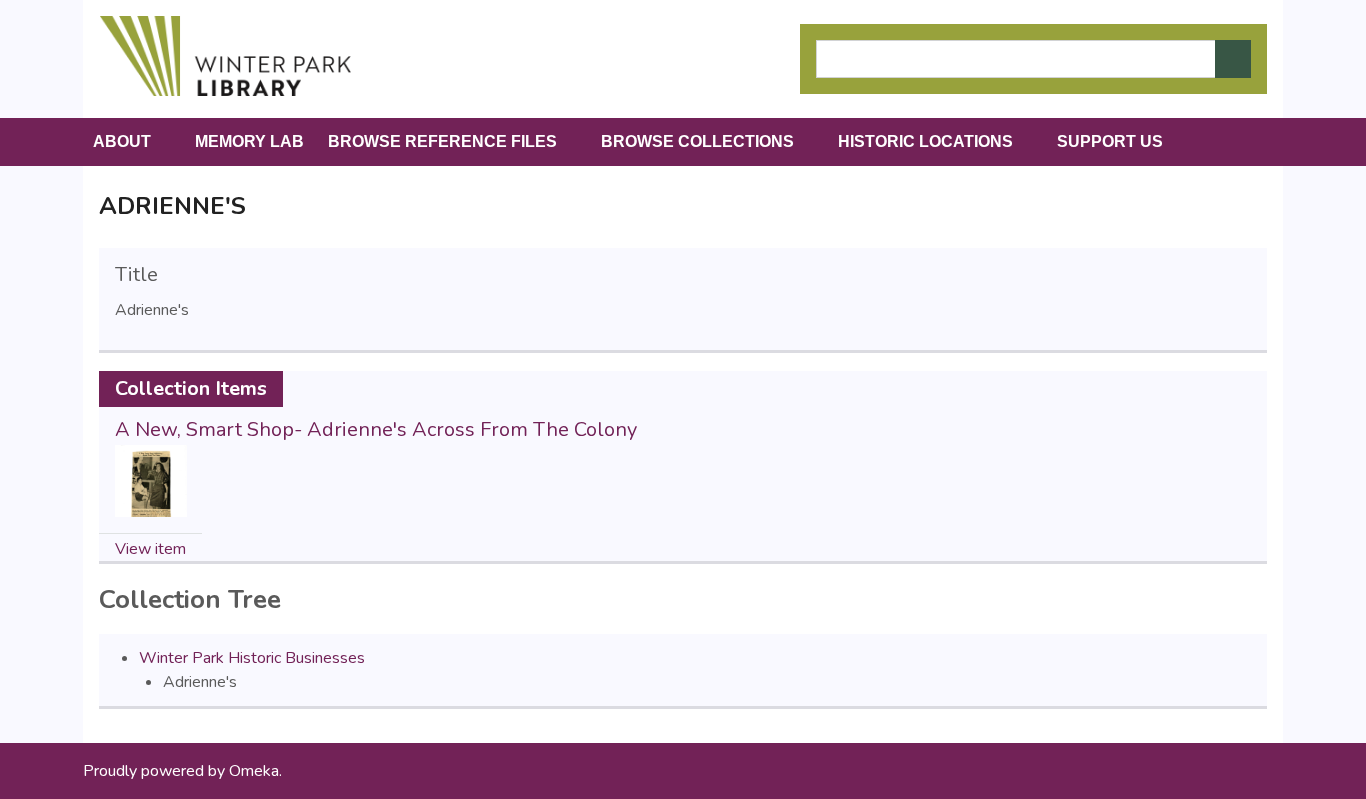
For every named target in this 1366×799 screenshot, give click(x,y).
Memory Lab (249, 141)
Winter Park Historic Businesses (252, 658)
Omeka (254, 771)
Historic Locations (925, 141)
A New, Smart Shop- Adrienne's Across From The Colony (376, 429)
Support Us (1110, 141)
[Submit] (1233, 59)
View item (150, 549)
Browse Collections (697, 141)
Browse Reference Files (442, 141)
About (122, 141)
